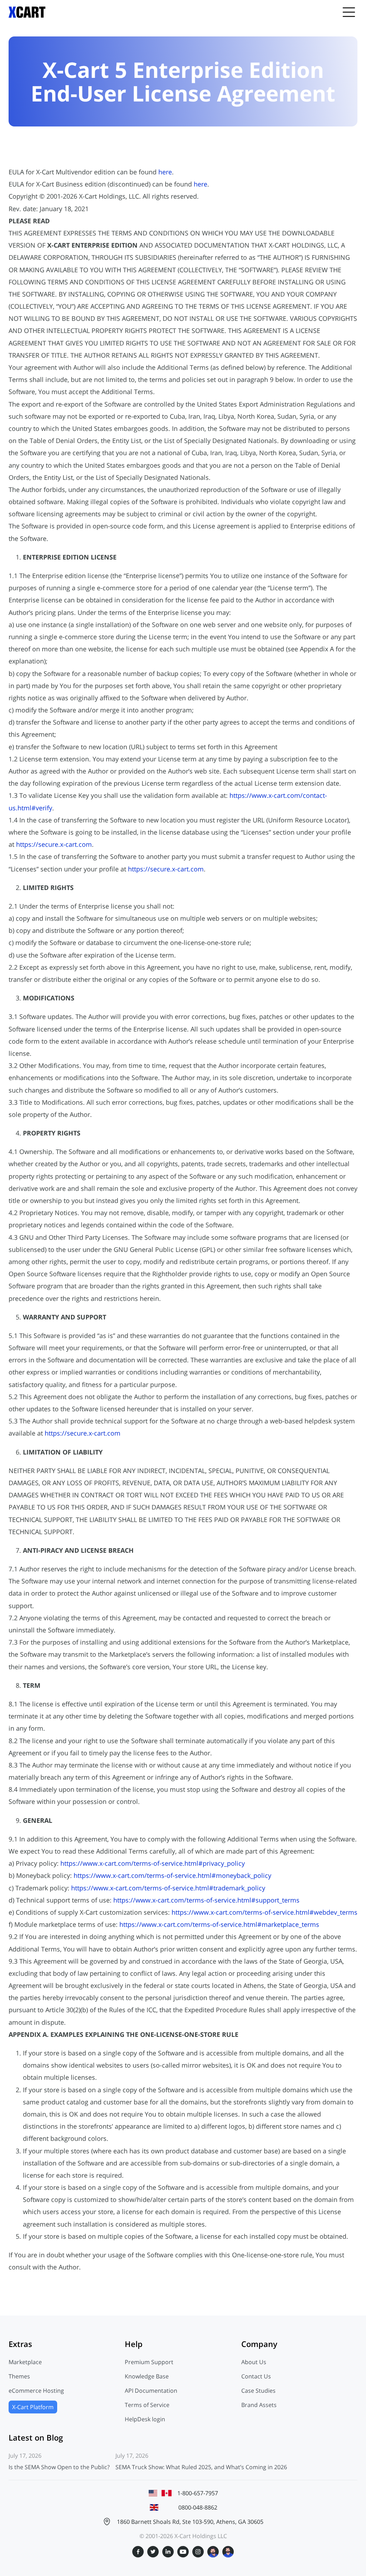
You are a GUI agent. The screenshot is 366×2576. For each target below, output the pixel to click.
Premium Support (149, 2362)
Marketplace (25, 2362)
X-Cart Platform (33, 2407)
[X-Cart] (27, 12)
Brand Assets (259, 2405)
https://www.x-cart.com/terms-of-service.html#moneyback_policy (172, 1875)
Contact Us (256, 2376)
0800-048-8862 (198, 2507)
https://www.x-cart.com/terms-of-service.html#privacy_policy (153, 1863)
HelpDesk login (145, 2419)
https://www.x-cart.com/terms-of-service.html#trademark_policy (168, 1888)
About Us (254, 2362)
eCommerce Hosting (36, 2391)
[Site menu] (349, 12)
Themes (19, 2376)
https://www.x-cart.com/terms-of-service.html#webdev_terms (264, 1912)
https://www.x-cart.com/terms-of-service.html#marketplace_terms (219, 1924)
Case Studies (258, 2391)
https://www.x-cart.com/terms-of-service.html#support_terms (206, 1900)
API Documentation (151, 2391)
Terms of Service (147, 2405)
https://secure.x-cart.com (54, 844)
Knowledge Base (147, 2376)
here (165, 172)
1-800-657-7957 (198, 2493)
